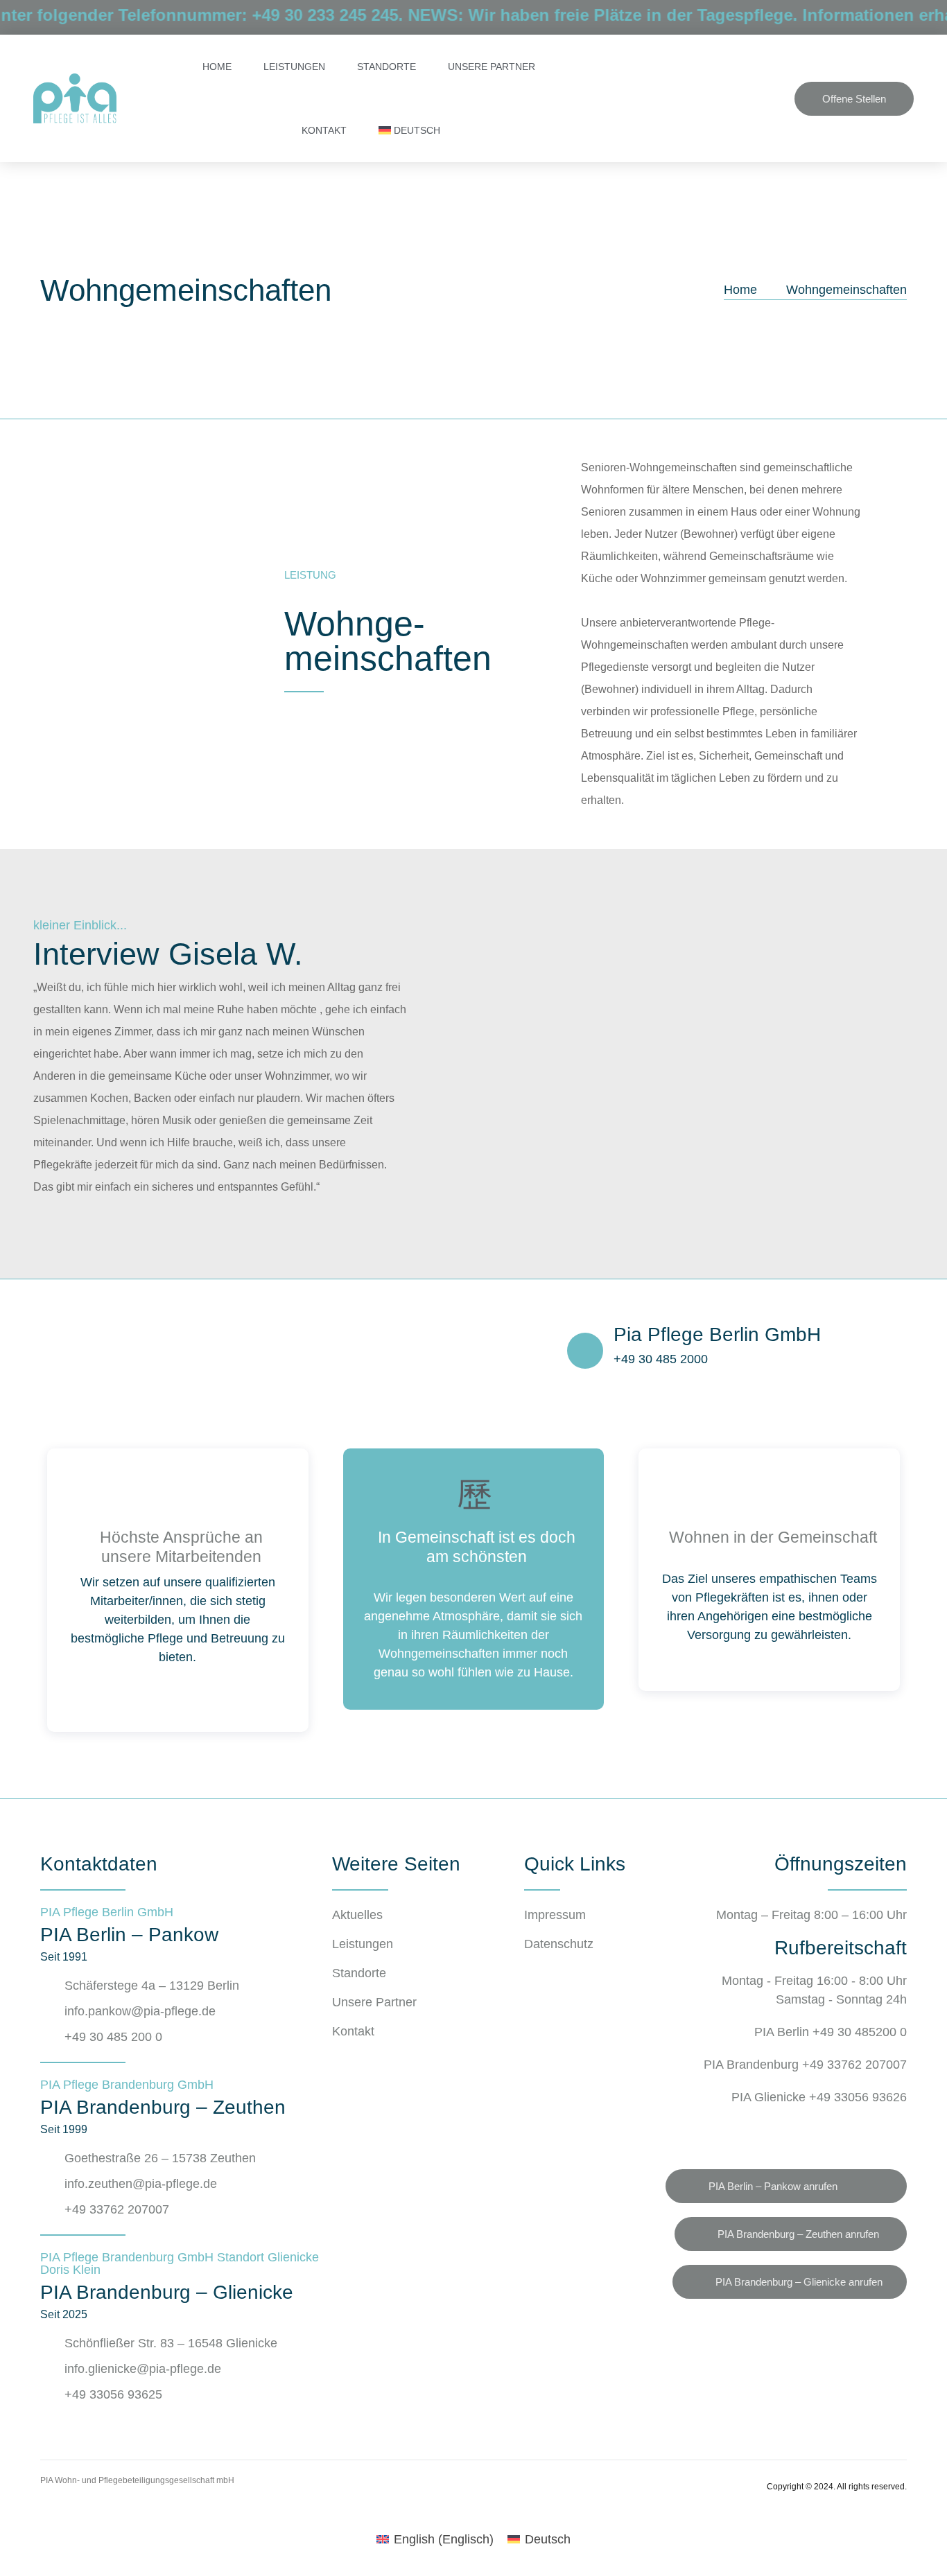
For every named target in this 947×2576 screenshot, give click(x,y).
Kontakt (324, 130)
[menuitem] (409, 130)
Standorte (386, 67)
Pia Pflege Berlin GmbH (717, 1334)
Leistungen (294, 67)
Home (217, 67)
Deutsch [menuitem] (548, 2539)
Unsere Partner (492, 67)
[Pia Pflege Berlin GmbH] (585, 1351)
